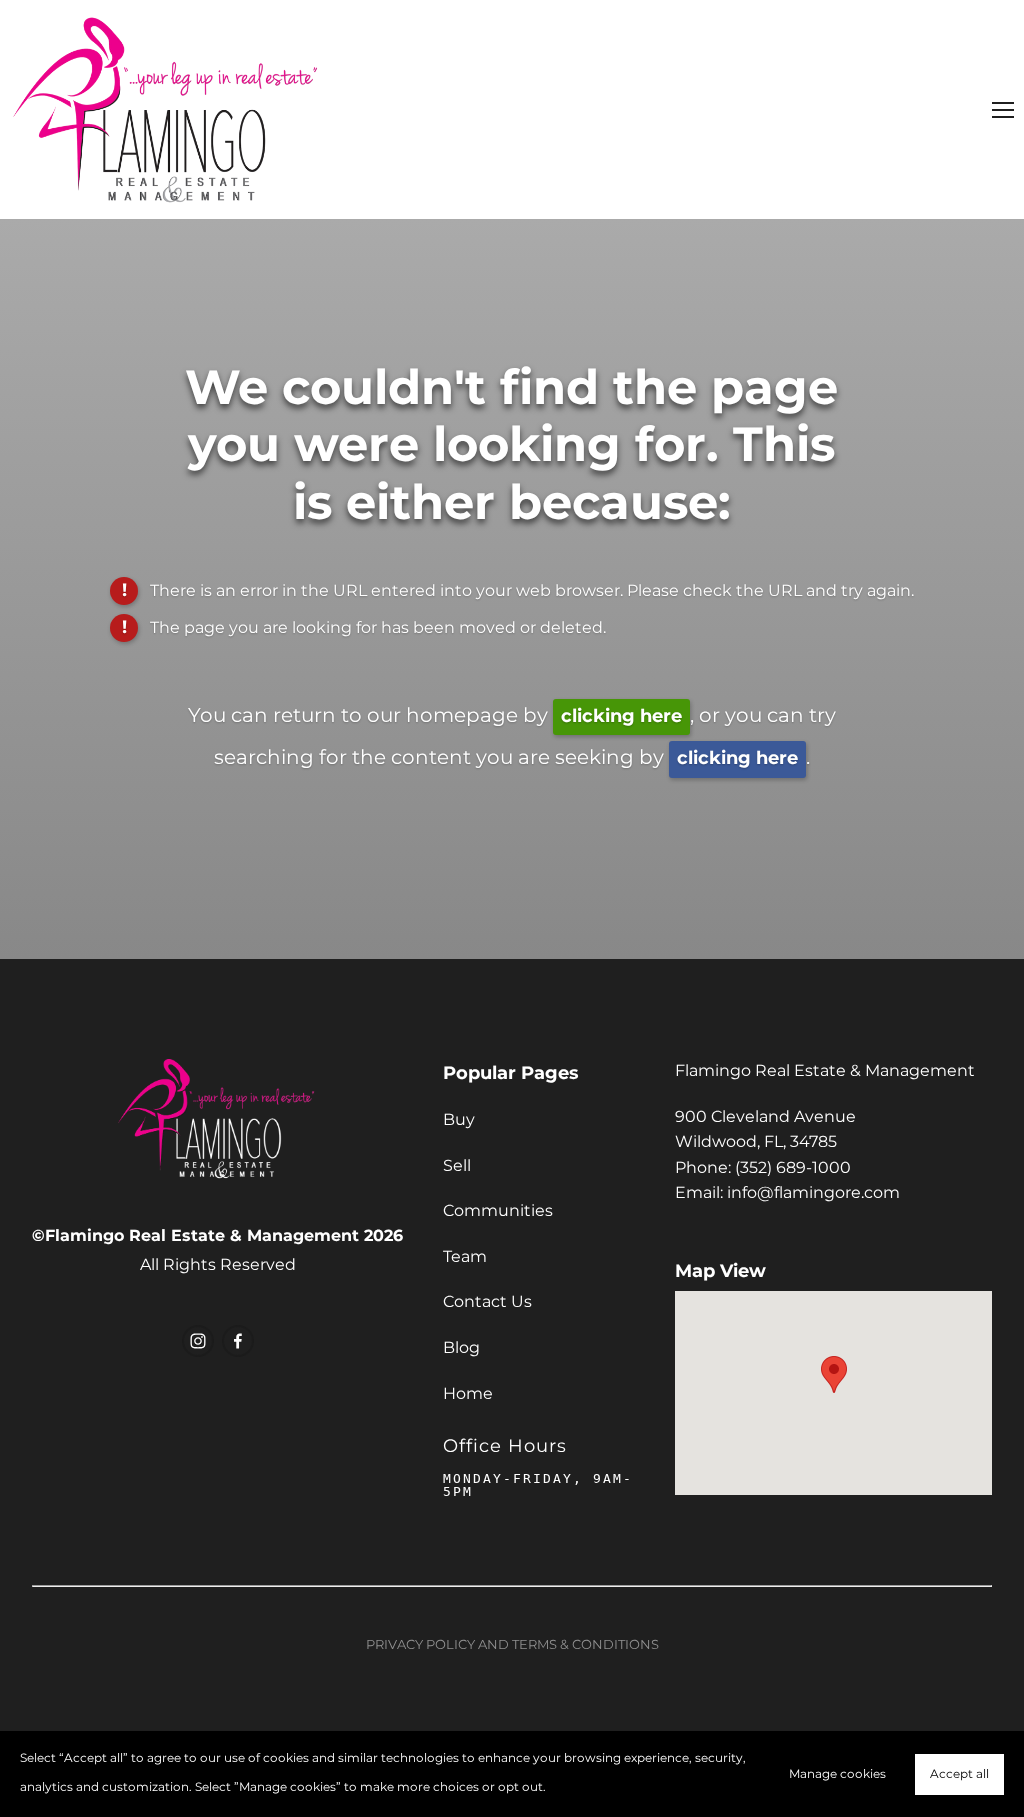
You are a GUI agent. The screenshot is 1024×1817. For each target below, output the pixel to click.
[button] (834, 1374)
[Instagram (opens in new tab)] (198, 1341)
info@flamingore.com (813, 1193)
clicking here (621, 716)
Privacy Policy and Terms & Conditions (512, 1645)
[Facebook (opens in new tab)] (238, 1341)
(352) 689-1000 (793, 1168)
